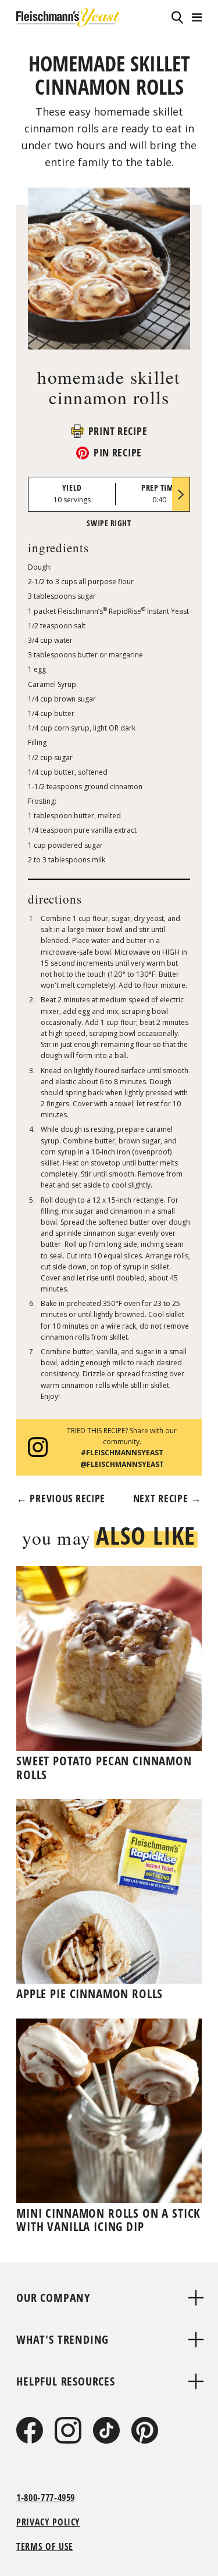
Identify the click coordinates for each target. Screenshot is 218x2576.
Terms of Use (45, 2546)
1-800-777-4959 (46, 2498)
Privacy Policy (48, 2522)
